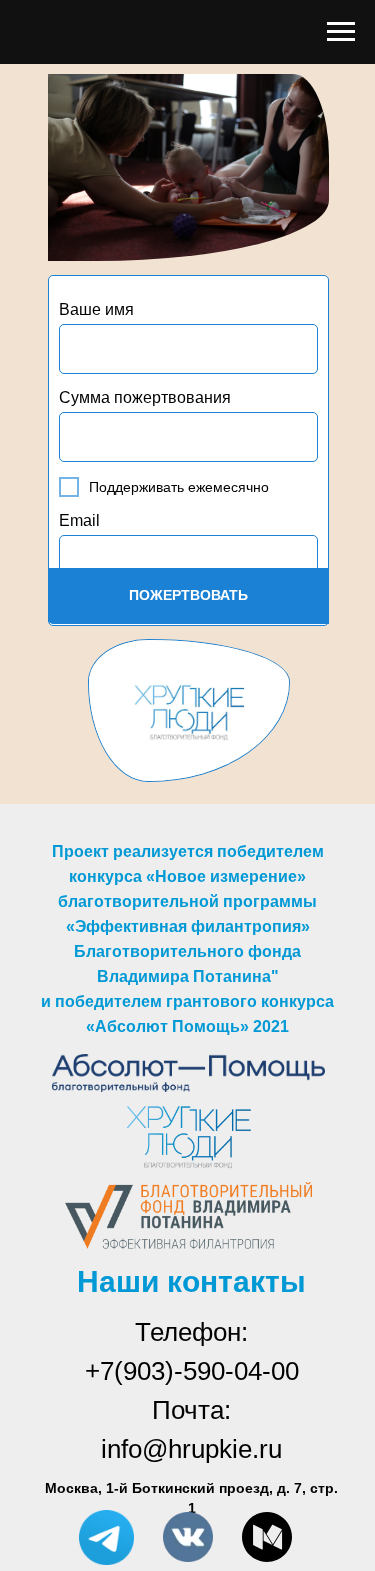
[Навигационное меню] (341, 32)
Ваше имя (96, 309)
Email (79, 520)
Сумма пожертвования (145, 397)
